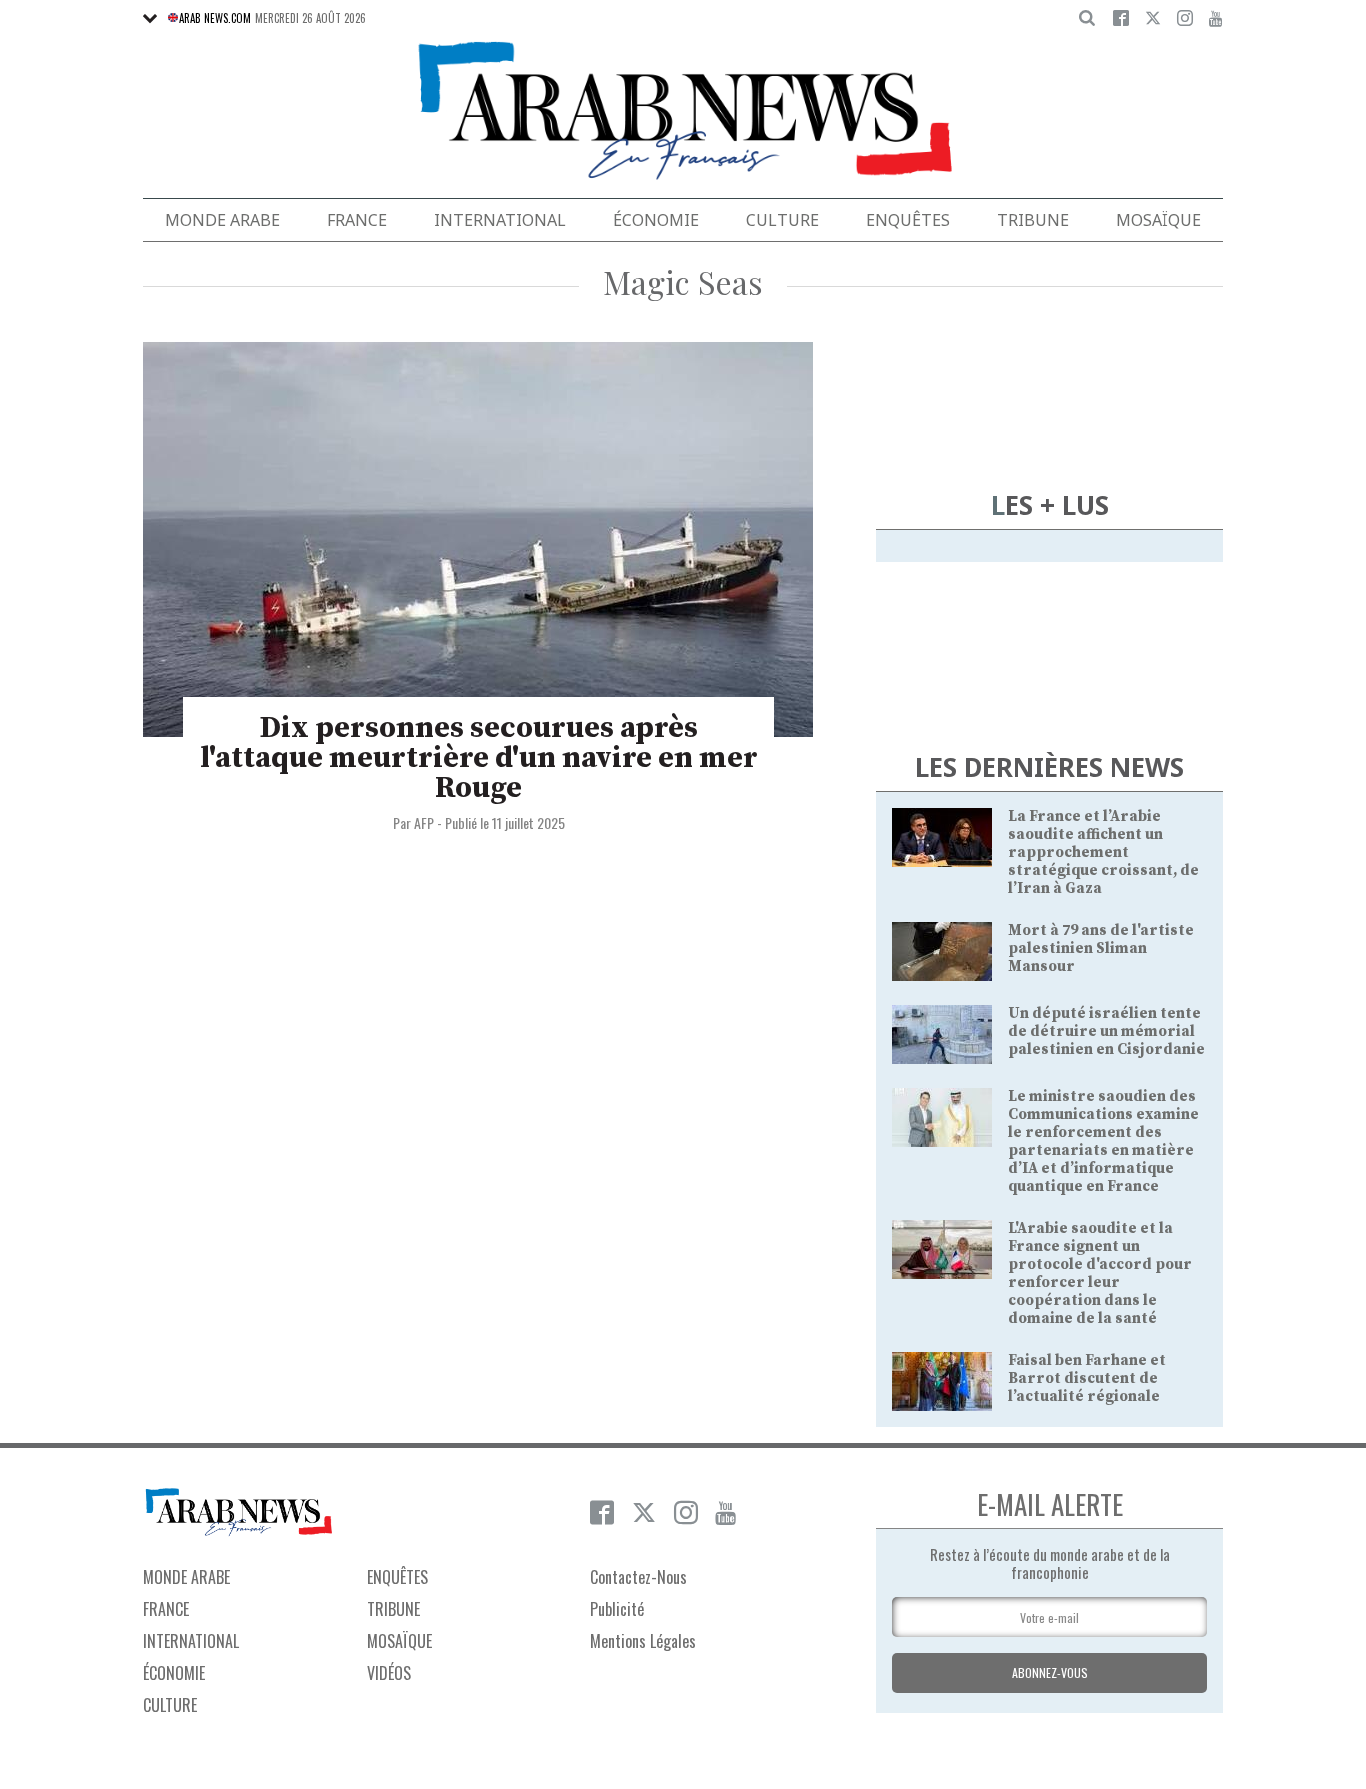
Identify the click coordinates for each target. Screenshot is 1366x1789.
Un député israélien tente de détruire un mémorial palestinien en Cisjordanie (1106, 1031)
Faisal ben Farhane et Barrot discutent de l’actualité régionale (1087, 1378)
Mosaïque (1158, 220)
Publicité (617, 1609)
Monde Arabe (222, 220)
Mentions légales (643, 1641)
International (500, 220)
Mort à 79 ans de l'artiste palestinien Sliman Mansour (1101, 948)
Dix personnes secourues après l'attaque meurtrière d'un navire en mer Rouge (479, 758)
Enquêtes (908, 220)
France (357, 220)
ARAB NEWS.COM (215, 18)
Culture (782, 220)
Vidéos (389, 1673)
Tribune (1033, 220)
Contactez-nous (638, 1577)
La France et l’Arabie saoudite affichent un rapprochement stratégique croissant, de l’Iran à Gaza (1103, 852)
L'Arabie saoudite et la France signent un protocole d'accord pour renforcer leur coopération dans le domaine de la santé (1100, 1273)
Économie (656, 220)
